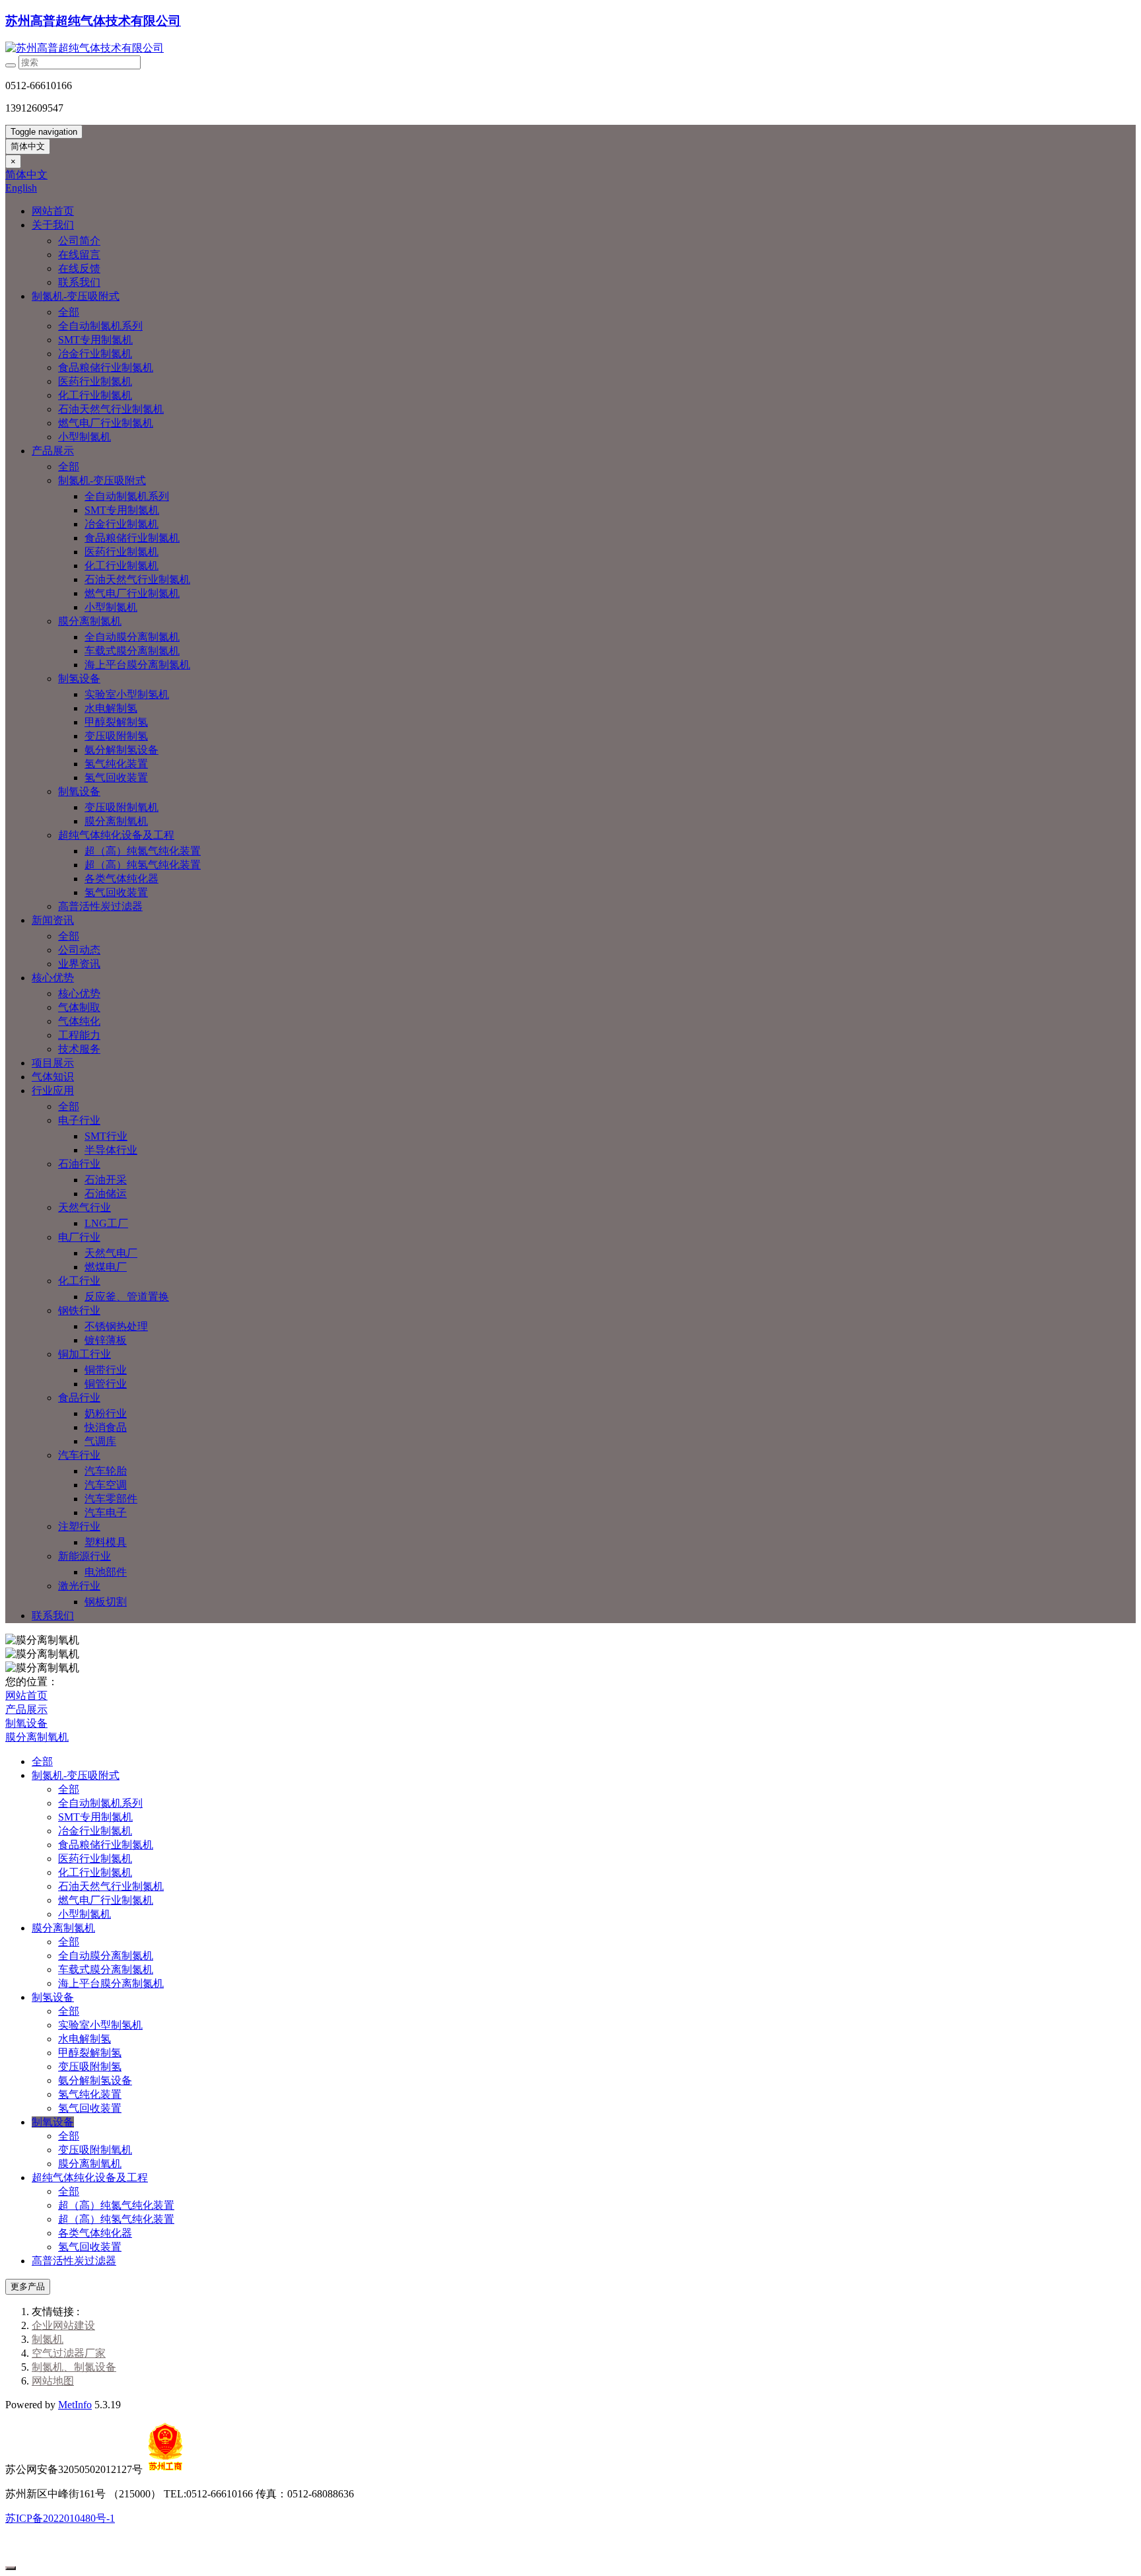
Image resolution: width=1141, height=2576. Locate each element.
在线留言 (79, 255)
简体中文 (28, 146)
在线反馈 (79, 268)
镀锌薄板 (106, 1340)
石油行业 (79, 1164)
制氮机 (48, 2339)
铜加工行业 (85, 1354)
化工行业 (79, 1281)
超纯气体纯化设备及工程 (116, 835)
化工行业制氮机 (95, 395)
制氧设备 (79, 791)
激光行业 (79, 1586)
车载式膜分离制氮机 (132, 651)
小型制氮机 (85, 437)
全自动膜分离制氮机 (132, 637)
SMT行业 (106, 1136)
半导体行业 (111, 1150)
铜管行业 (106, 1384)
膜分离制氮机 (90, 621)
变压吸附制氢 (116, 736)
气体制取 (79, 1007)
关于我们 (53, 225)
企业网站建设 (63, 2325)
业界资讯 (79, 964)
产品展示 (53, 451)
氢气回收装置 (116, 778)
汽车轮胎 (106, 1471)
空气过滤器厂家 (69, 2353)
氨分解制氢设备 (121, 750)
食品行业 (79, 1398)
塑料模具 (106, 1542)
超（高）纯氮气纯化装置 (143, 851)
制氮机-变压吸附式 (76, 296)
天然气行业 (85, 1207)
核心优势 (53, 978)
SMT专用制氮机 (95, 340)
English (21, 188)
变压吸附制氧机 (121, 807)
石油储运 (106, 1194)
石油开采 (106, 1180)
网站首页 (53, 211)
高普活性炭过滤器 (100, 906)
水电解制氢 (111, 708)
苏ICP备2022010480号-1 (60, 2518)
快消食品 (106, 1427)
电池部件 (106, 1572)
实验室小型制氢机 (127, 694)
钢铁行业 (79, 1310)
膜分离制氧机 (116, 821)
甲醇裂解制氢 (116, 722)
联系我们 (79, 282)
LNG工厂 (106, 1223)
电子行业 (79, 1120)
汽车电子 (106, 1513)
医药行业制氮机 (95, 381)
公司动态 (79, 950)
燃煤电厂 (106, 1267)
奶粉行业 (106, 1413)
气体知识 (53, 1077)
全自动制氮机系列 (100, 326)
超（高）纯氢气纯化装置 (143, 865)
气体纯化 (79, 1021)
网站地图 (53, 2381)
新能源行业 (85, 1556)
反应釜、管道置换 (127, 1297)
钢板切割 (106, 1602)
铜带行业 (106, 1370)
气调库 (100, 1441)
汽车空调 (106, 1485)
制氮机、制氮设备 (74, 2367)
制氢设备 (79, 679)
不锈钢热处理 (116, 1326)
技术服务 (79, 1049)
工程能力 (79, 1035)
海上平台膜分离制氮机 (137, 665)
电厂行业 (79, 1237)
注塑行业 (79, 1526)
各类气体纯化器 (121, 879)
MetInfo (75, 2405)
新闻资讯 (53, 920)
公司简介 (79, 241)
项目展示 (53, 1063)
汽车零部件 (111, 1499)
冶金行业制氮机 (95, 354)
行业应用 (53, 1091)
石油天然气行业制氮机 (111, 409)
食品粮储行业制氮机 (106, 367)
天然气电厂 (111, 1253)
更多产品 (28, 2286)
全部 (69, 312)
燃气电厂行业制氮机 (106, 423)
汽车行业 (79, 1455)
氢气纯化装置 (116, 764)
